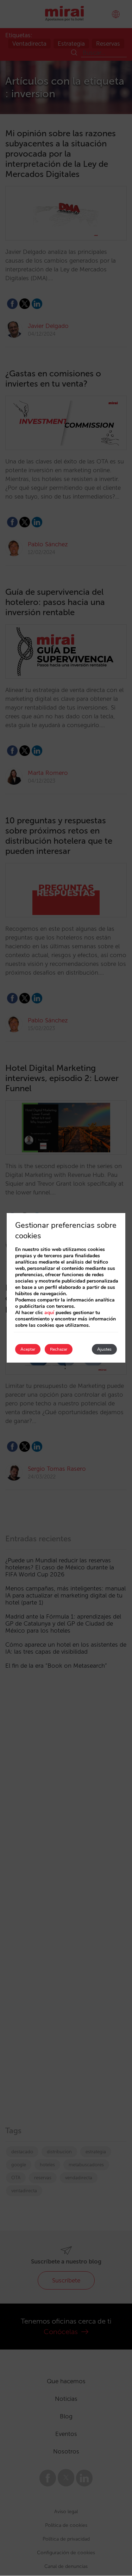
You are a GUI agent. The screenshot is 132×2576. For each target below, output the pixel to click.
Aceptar (28, 1349)
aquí (49, 1313)
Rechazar (59, 1349)
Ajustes (104, 1349)
